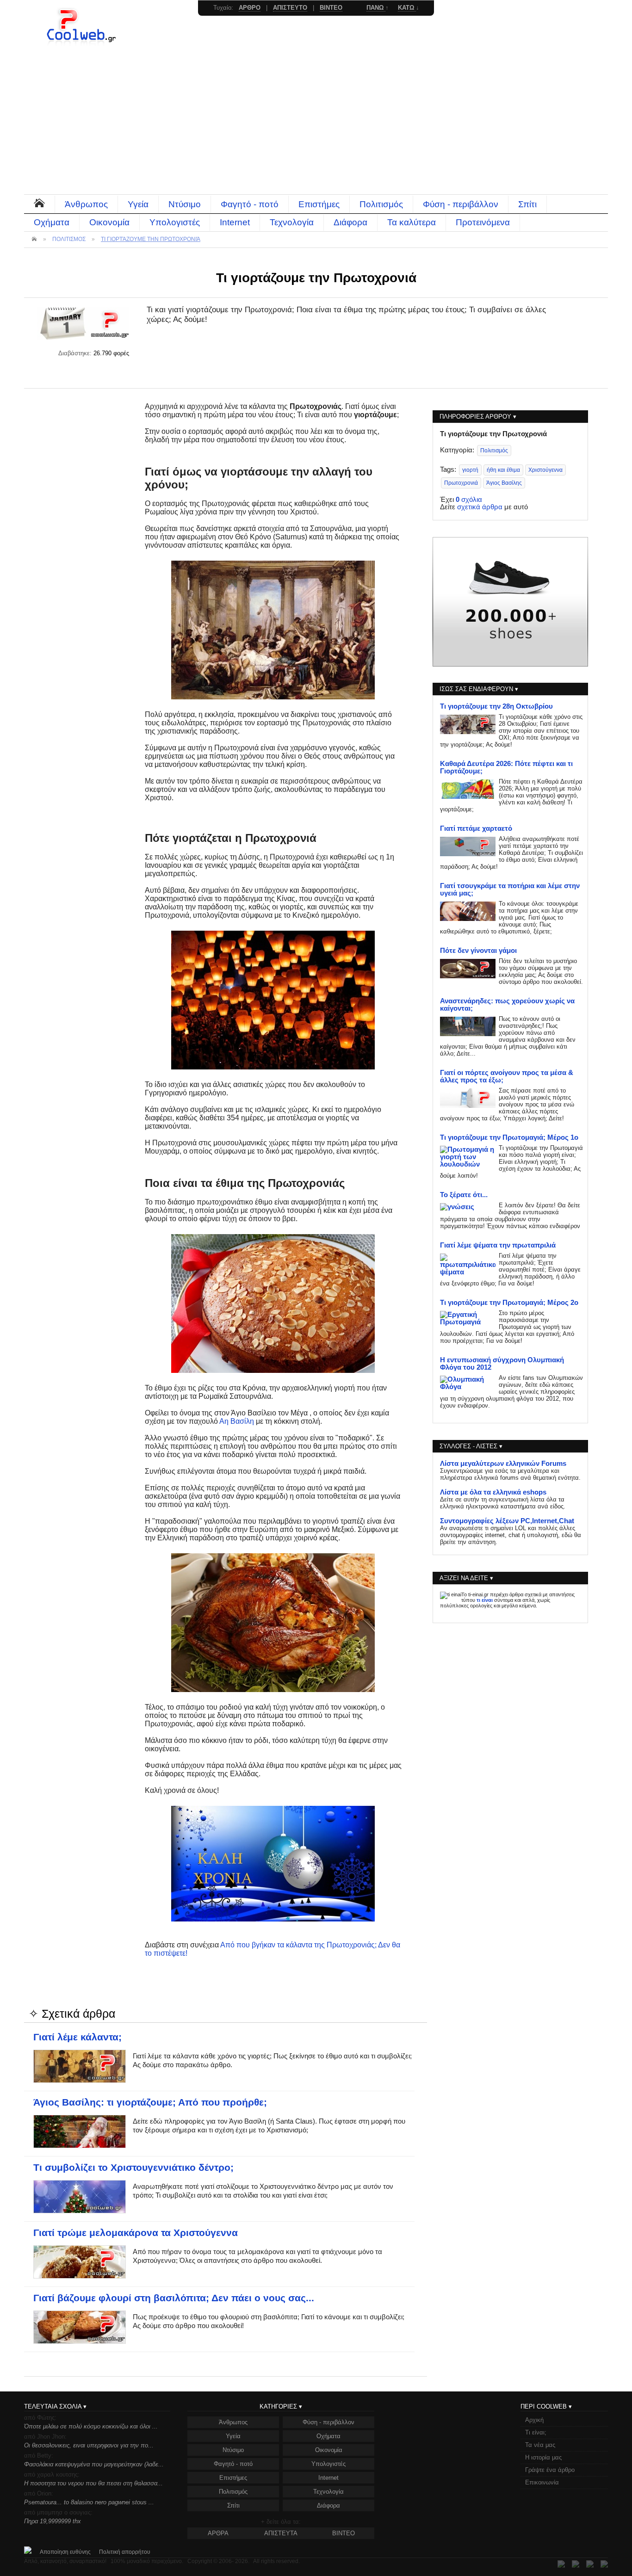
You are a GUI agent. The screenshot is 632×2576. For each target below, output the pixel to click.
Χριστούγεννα (545, 470)
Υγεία (138, 204)
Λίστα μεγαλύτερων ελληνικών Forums (503, 1464)
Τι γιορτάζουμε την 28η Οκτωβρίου (496, 706)
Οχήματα (52, 222)
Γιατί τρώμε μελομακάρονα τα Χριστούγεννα (136, 2233)
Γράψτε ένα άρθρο (550, 2470)
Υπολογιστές (175, 222)
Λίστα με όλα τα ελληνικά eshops (493, 1492)
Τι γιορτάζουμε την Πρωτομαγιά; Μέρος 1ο (509, 1137)
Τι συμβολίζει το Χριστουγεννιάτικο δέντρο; (133, 2168)
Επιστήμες (319, 204)
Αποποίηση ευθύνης (65, 2552)
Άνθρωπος (86, 204)
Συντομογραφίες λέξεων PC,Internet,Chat (507, 1521)
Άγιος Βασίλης (504, 483)
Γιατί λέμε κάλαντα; (77, 2037)
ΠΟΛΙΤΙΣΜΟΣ (69, 239)
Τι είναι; (536, 2432)
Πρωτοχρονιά (461, 483)
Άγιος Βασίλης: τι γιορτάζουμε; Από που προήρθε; (150, 2102)
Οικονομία (109, 222)
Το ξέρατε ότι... (464, 1195)
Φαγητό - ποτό (250, 204)
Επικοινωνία (542, 2482)
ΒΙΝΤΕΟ (344, 2533)
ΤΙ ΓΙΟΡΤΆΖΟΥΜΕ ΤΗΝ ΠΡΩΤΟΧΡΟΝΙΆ (151, 239)
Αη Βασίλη (237, 1421)
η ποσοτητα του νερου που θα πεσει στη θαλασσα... (93, 2483)
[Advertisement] (316, 125)
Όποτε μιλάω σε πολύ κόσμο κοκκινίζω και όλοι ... (91, 2426)
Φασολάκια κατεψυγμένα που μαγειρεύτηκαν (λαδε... (94, 2464)
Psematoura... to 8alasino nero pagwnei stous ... (89, 2502)
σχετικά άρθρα (480, 507)
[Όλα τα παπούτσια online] (510, 664)
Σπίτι (527, 204)
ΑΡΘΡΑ (218, 2533)
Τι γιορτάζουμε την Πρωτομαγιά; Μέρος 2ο (509, 1303)
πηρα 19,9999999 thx (53, 2521)
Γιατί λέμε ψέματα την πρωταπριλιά (498, 1245)
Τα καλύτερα (412, 222)
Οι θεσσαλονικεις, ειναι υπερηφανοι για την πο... (89, 2445)
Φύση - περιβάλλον (461, 204)
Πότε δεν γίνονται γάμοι (478, 951)
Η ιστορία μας (543, 2457)
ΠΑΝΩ (376, 8)
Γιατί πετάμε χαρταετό (476, 828)
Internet (235, 222)
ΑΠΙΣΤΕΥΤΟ (290, 8)
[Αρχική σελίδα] (82, 44)
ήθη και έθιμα (503, 470)
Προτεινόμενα (483, 222)
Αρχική (534, 2420)
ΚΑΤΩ (407, 8)
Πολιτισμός (381, 204)
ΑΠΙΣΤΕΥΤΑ (281, 2533)
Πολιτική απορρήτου (125, 2552)
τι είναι (485, 1600)
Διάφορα (350, 222)
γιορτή (470, 470)
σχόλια (469, 500)
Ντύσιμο (185, 204)
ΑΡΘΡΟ (250, 8)
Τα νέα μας (540, 2445)
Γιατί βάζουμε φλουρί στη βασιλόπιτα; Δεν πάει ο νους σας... (174, 2298)
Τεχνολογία (292, 222)
